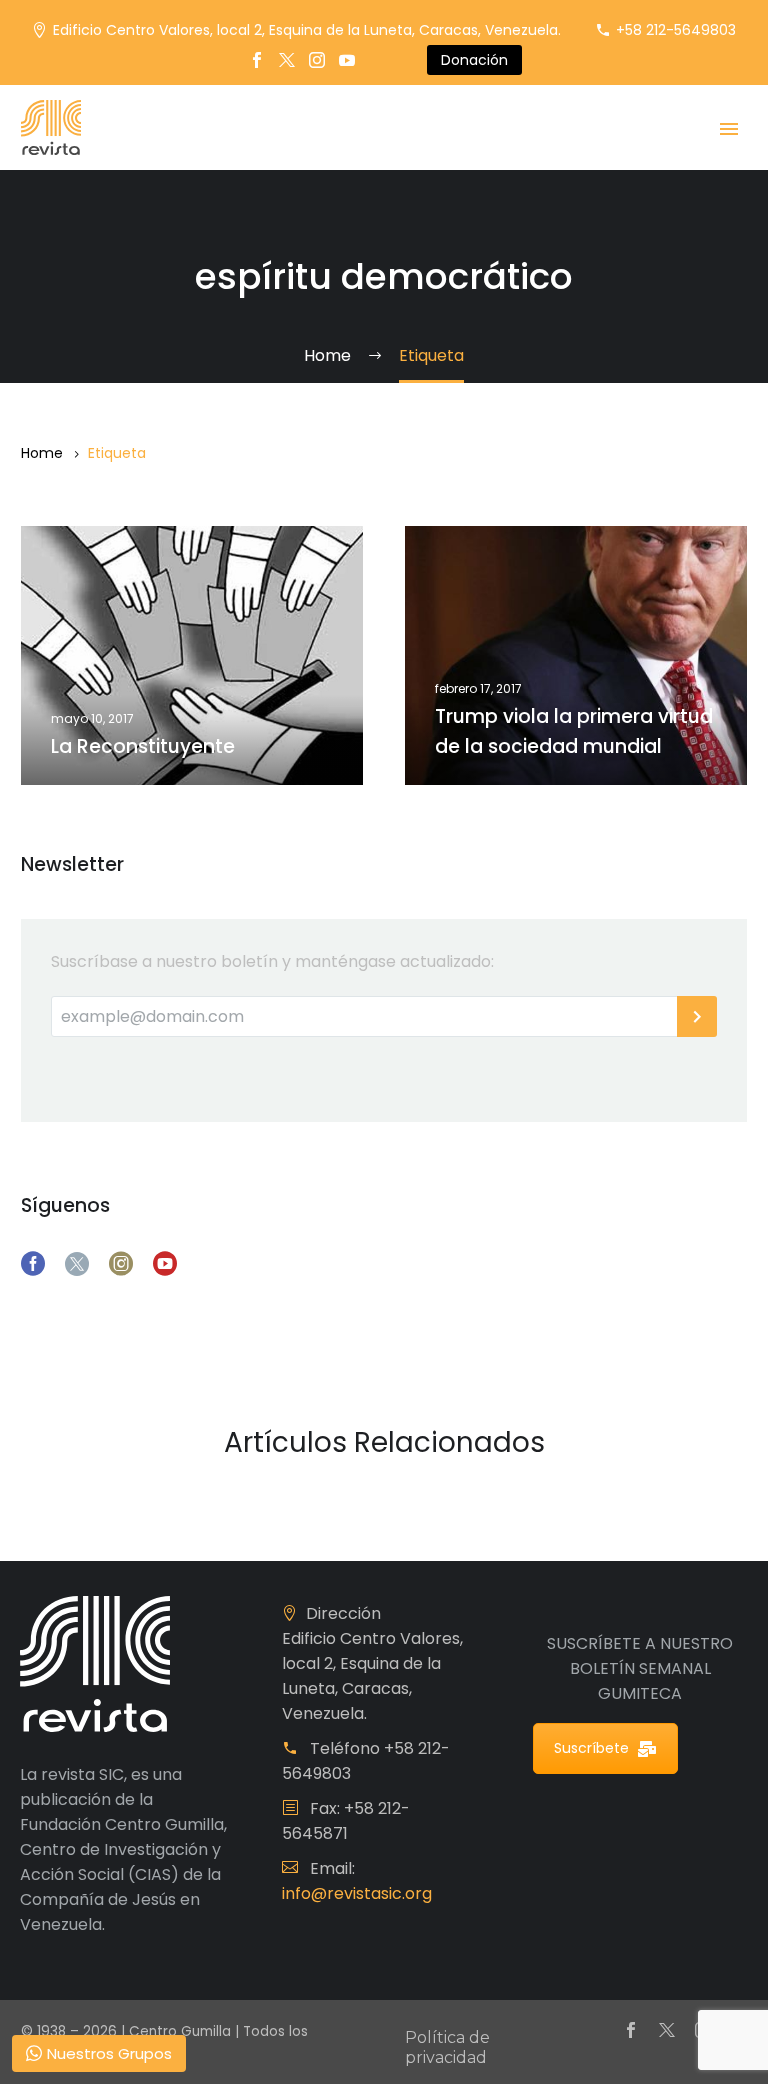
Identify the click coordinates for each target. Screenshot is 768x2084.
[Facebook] (257, 60)
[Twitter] (287, 60)
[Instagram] (317, 60)
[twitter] (77, 1264)
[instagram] (121, 1264)
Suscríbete (591, 1748)
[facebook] (33, 1264)
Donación (474, 60)
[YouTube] (347, 60)
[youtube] (165, 1264)
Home (42, 453)
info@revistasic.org (357, 1893)
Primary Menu (729, 129)
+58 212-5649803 (676, 30)
